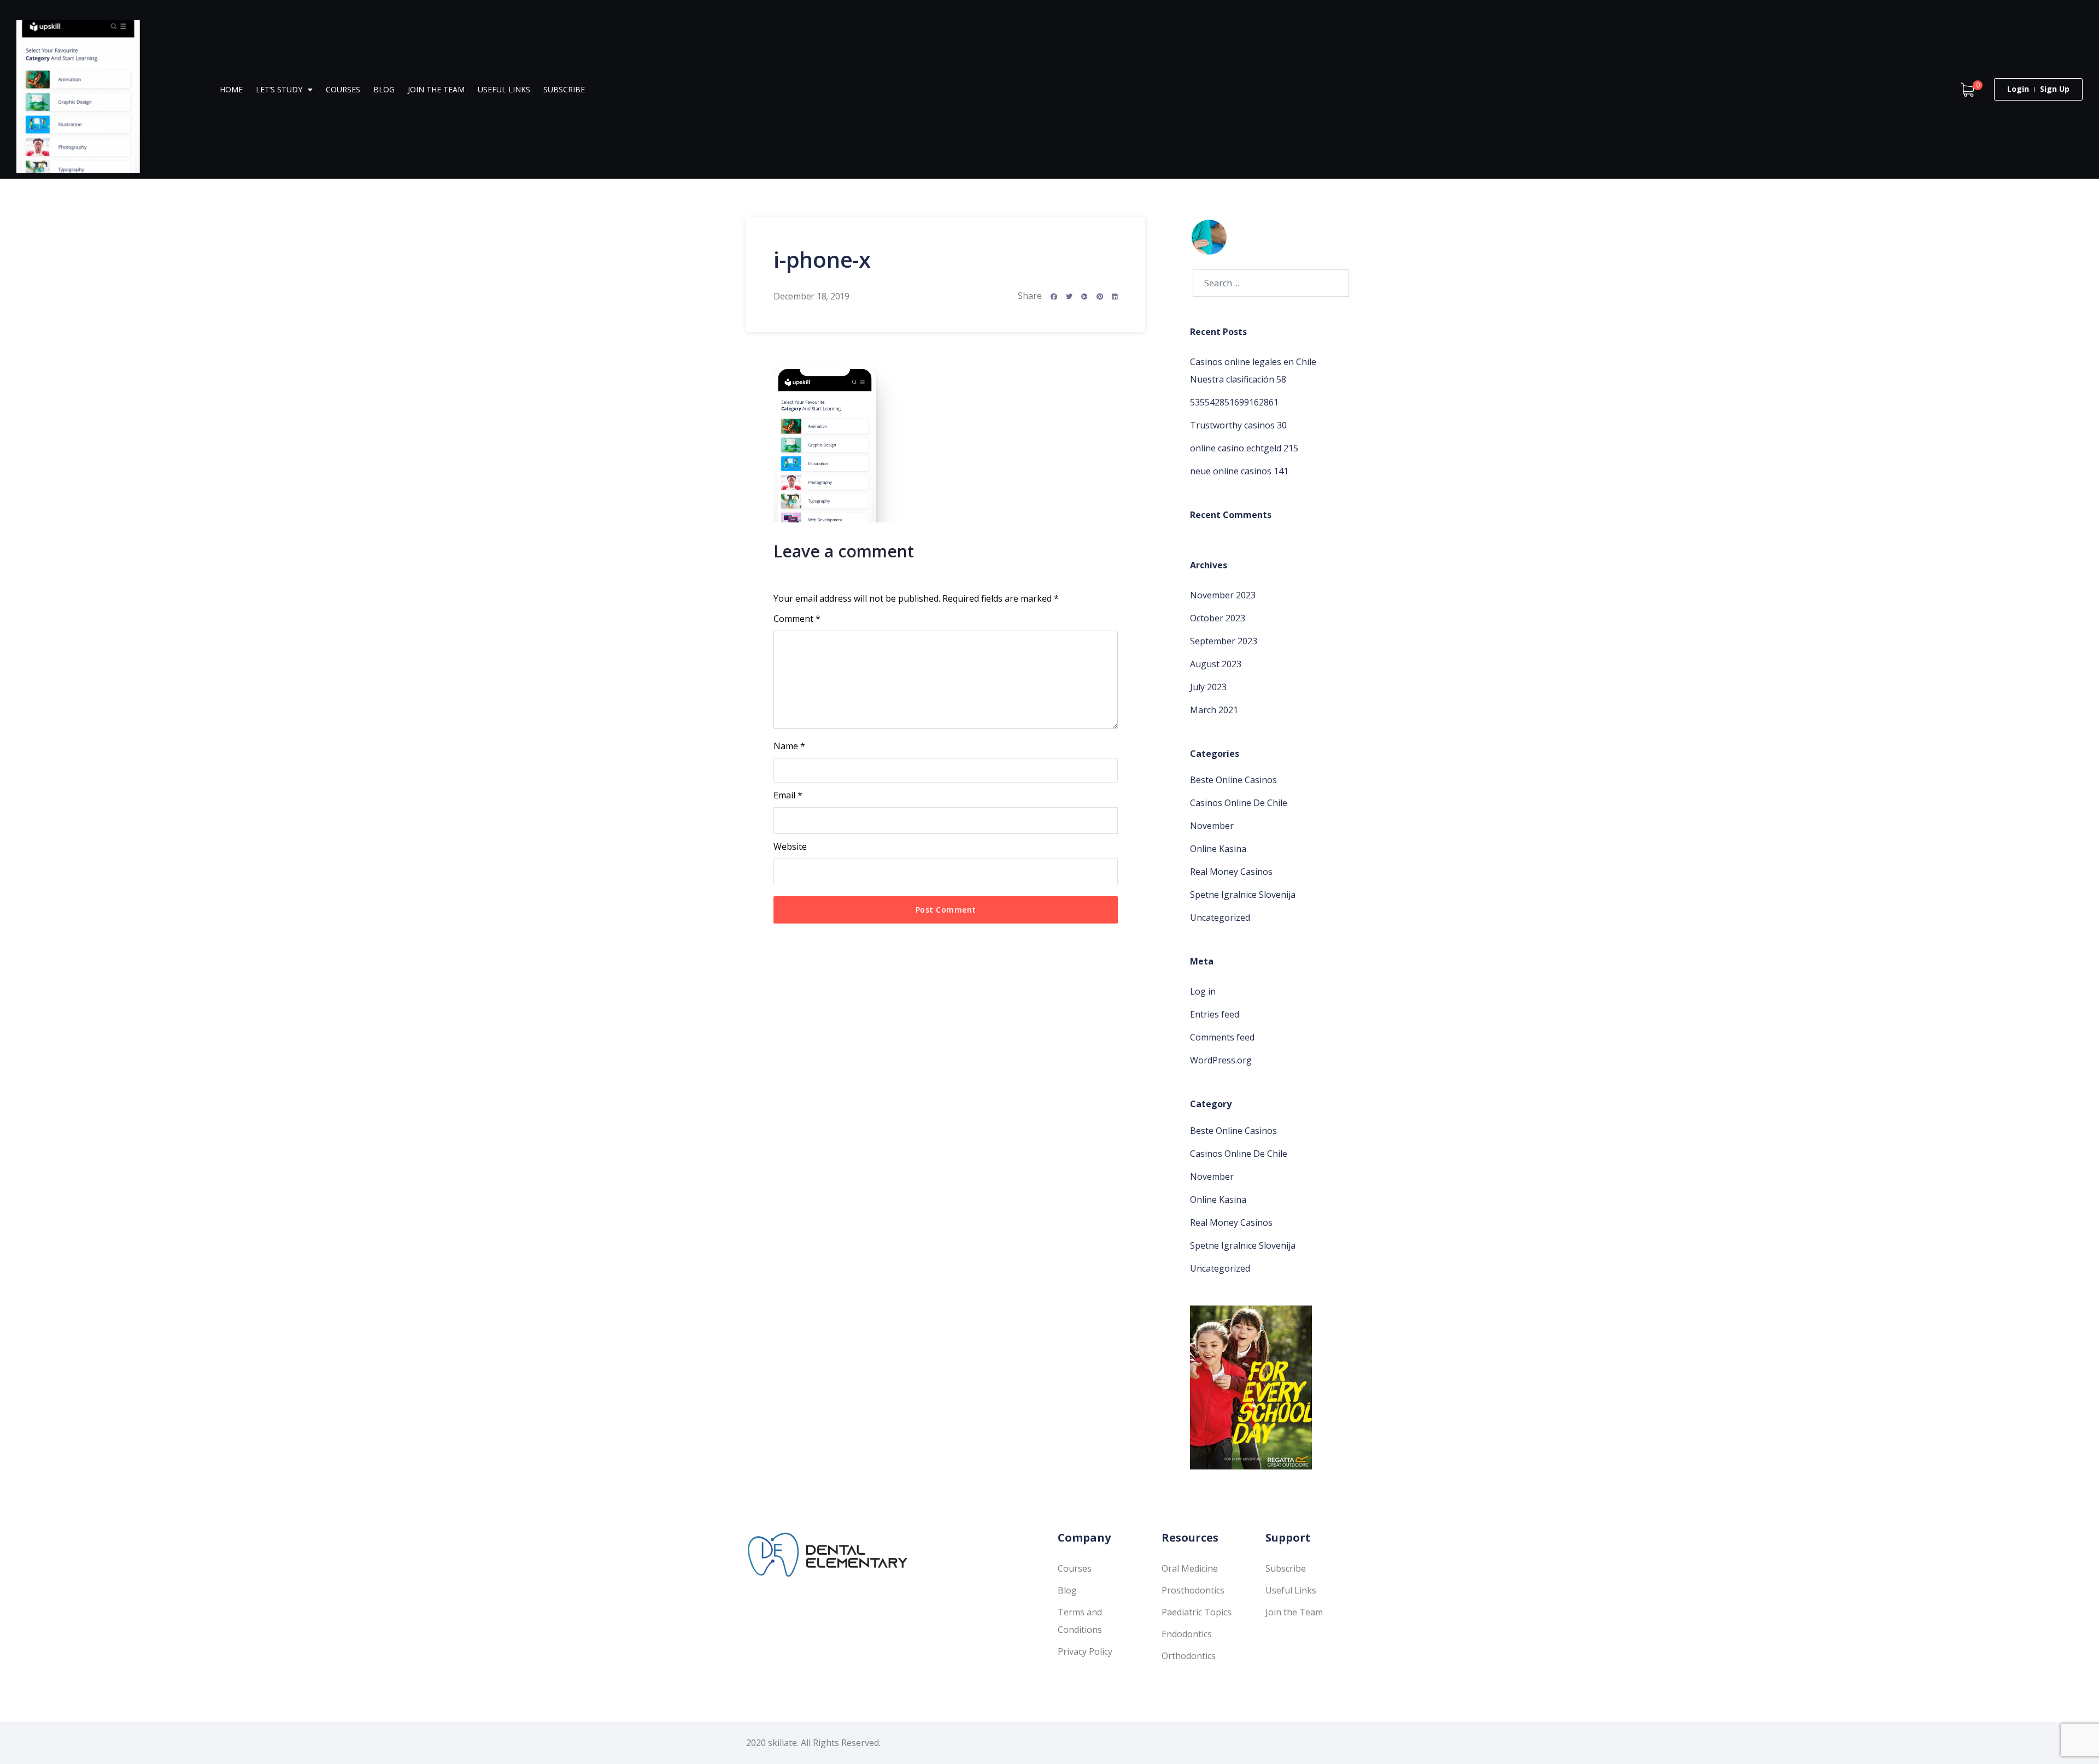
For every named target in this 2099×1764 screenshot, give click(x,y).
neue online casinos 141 (1239, 471)
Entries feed (1215, 1014)
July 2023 (1208, 687)
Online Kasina (1218, 849)
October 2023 (1218, 618)
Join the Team (436, 89)
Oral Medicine (1190, 1568)
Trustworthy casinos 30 (1238, 425)
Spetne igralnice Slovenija (1243, 895)
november (1212, 826)
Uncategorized (1220, 918)
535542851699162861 (1234, 402)
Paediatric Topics (1197, 1612)
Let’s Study (279, 89)
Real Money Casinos (1231, 872)
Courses (343, 89)
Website (790, 846)
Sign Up (2055, 89)
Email (788, 795)
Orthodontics (1189, 1656)
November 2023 (1223, 595)
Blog (384, 89)
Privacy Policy (1085, 1651)
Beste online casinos (1233, 780)
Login (2018, 89)
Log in (1203, 991)
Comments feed (1222, 1037)
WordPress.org (1221, 1060)
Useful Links (504, 89)
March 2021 (1214, 710)
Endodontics (1187, 1634)
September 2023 (1224, 641)
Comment (797, 619)
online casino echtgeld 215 (1244, 448)
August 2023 (1216, 664)
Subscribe (564, 89)
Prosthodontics (1193, 1590)
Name (789, 746)
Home (231, 89)
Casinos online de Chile (1239, 803)
